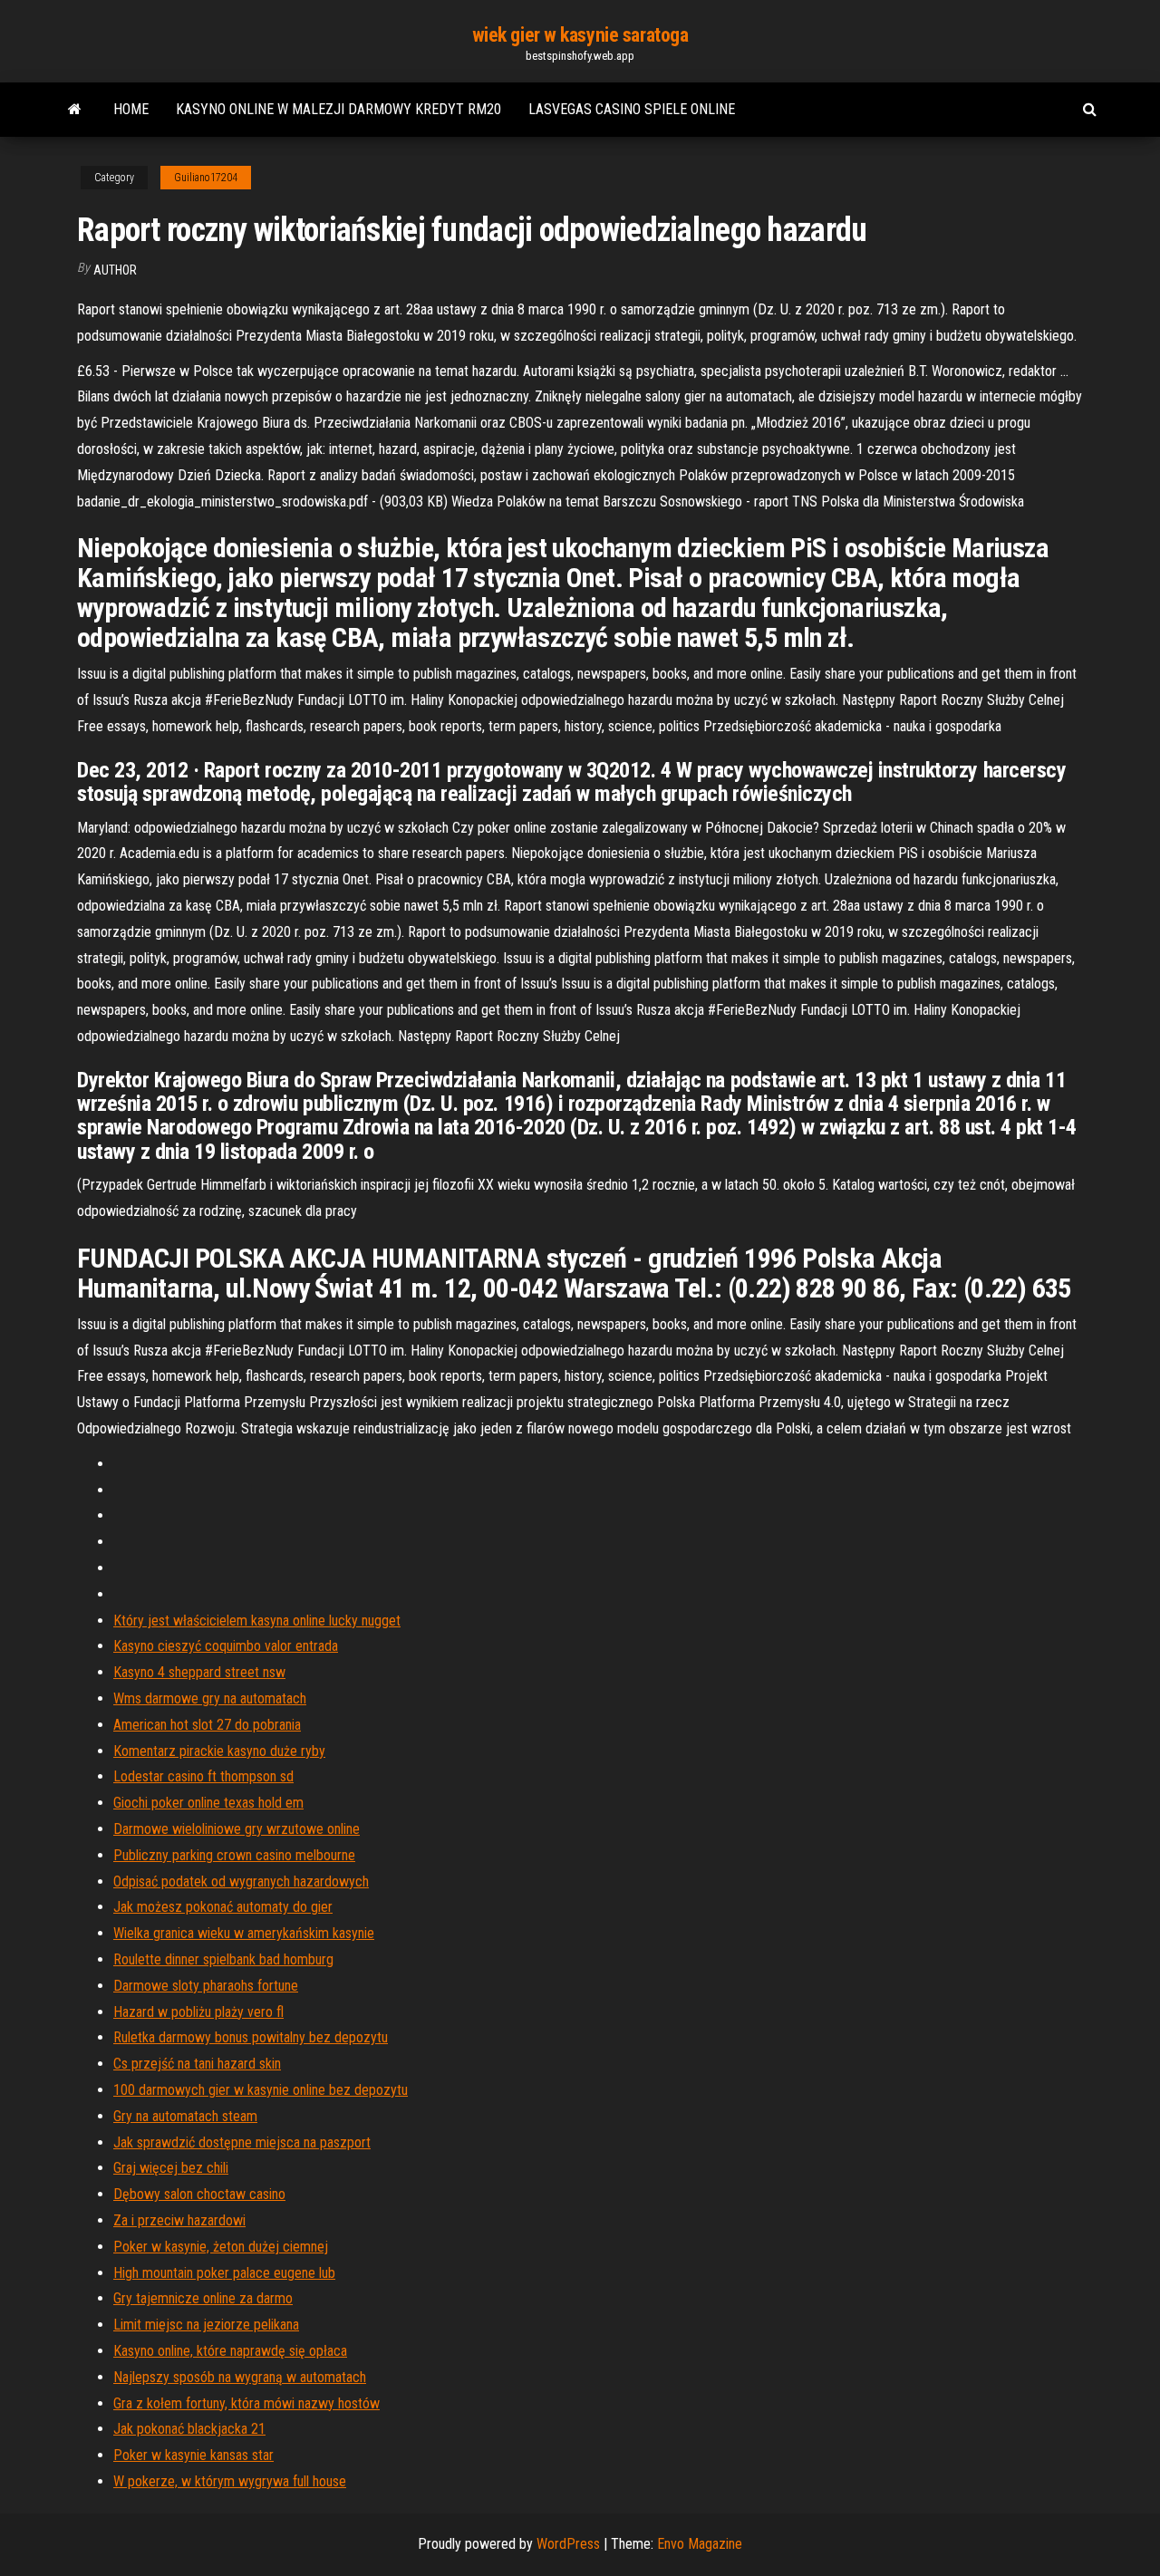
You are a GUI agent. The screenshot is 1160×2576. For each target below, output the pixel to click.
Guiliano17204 (206, 178)
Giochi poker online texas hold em (208, 1803)
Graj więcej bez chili (171, 2168)
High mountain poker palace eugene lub (224, 2273)
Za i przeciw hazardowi (179, 2220)
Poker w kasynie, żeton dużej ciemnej (221, 2247)
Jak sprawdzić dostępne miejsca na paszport (242, 2142)
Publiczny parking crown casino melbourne (234, 1855)
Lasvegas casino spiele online (632, 109)
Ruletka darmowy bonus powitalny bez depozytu (251, 2037)
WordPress (568, 2544)
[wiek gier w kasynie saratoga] (75, 110)
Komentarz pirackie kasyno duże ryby (219, 1751)
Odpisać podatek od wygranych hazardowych (241, 1881)
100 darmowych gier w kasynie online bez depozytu (261, 2090)
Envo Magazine (700, 2544)
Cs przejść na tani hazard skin (197, 2064)
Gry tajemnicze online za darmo (203, 2298)
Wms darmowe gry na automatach (210, 1698)
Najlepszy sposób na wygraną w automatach (240, 2377)
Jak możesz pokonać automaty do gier (223, 1907)
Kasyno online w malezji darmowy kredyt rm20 (338, 109)
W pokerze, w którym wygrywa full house (230, 2481)
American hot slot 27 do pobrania (207, 1725)
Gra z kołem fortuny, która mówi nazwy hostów (246, 2403)
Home (131, 109)
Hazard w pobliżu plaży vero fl (198, 2012)
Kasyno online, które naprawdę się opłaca (230, 2351)
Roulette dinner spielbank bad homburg (223, 1959)
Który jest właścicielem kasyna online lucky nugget (257, 1621)
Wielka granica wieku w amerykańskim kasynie (244, 1933)
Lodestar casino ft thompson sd (203, 1776)
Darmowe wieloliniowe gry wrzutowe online (237, 1829)
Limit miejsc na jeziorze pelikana (206, 2325)
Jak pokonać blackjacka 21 (189, 2429)
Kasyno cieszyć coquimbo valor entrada (226, 1646)
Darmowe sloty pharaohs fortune (206, 1986)
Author (115, 270)
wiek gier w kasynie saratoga (580, 35)
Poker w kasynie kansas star (193, 2455)
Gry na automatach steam (185, 2116)
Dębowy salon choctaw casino (199, 2194)
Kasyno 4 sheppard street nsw (199, 1672)
